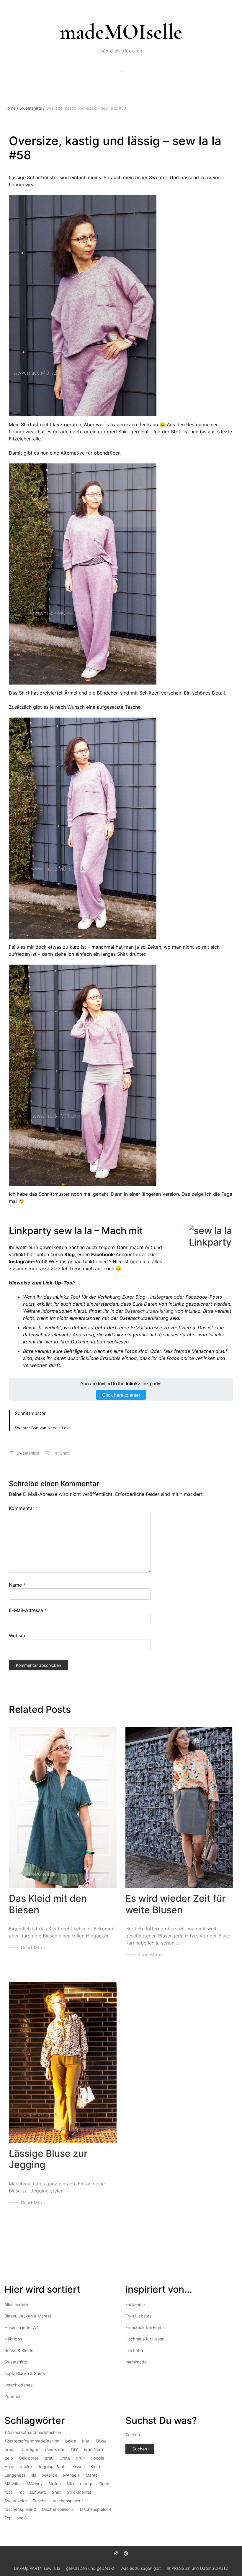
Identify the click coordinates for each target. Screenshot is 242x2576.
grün (80, 2458)
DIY (75, 2449)
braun (10, 2449)
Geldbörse (29, 2458)
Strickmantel (79, 2492)
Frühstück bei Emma (145, 2327)
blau (86, 2441)
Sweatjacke (16, 2501)
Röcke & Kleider (20, 2350)
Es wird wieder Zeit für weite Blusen (175, 1904)
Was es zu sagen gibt (141, 2568)
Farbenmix (136, 2304)
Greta (65, 2458)
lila (55, 1453)
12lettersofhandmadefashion (32, 2441)
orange (87, 2484)
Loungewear (23, 432)
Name (17, 1585)
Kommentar (23, 1508)
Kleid (95, 2466)
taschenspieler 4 (96, 2509)
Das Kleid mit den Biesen (48, 1904)
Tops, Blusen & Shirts (25, 2373)
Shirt (64, 1453)
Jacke (26, 2466)
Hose (9, 2466)
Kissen (79, 2466)
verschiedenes (18, 2385)
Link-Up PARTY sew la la (37, 2568)
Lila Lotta (134, 2350)
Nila (70, 2484)
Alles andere (16, 2304)
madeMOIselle (121, 32)
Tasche (40, 2501)
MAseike (13, 2484)
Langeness (15, 2475)
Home (11, 108)
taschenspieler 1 (68, 2501)
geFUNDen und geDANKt (90, 2568)
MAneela (71, 2475)
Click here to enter (121, 1395)
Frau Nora (93, 2449)
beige (71, 2441)
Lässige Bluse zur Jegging (48, 2159)
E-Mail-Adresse (28, 1610)
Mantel (92, 2475)
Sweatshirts (32, 108)
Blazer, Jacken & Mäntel (28, 2316)
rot (21, 2492)
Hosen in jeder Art (22, 2327)
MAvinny (35, 2484)
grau (49, 2458)
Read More (33, 1947)
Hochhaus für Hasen (145, 2339)
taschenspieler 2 (20, 2509)
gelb (9, 2458)
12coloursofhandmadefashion (33, 2432)
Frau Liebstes (138, 2316)
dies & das (55, 2449)
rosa (9, 2492)
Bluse (101, 2441)
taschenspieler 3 (58, 2509)
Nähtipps (13, 2339)
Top (8, 2518)
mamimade (136, 2362)
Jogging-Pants (52, 2466)
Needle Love (59, 1428)
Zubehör (13, 2396)
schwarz (38, 2492)
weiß (22, 2518)
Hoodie (97, 2458)
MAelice (50, 2475)
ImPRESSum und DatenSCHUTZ (198, 2568)
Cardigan (30, 2449)
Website (18, 1636)
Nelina (55, 2484)
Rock (104, 2484)
